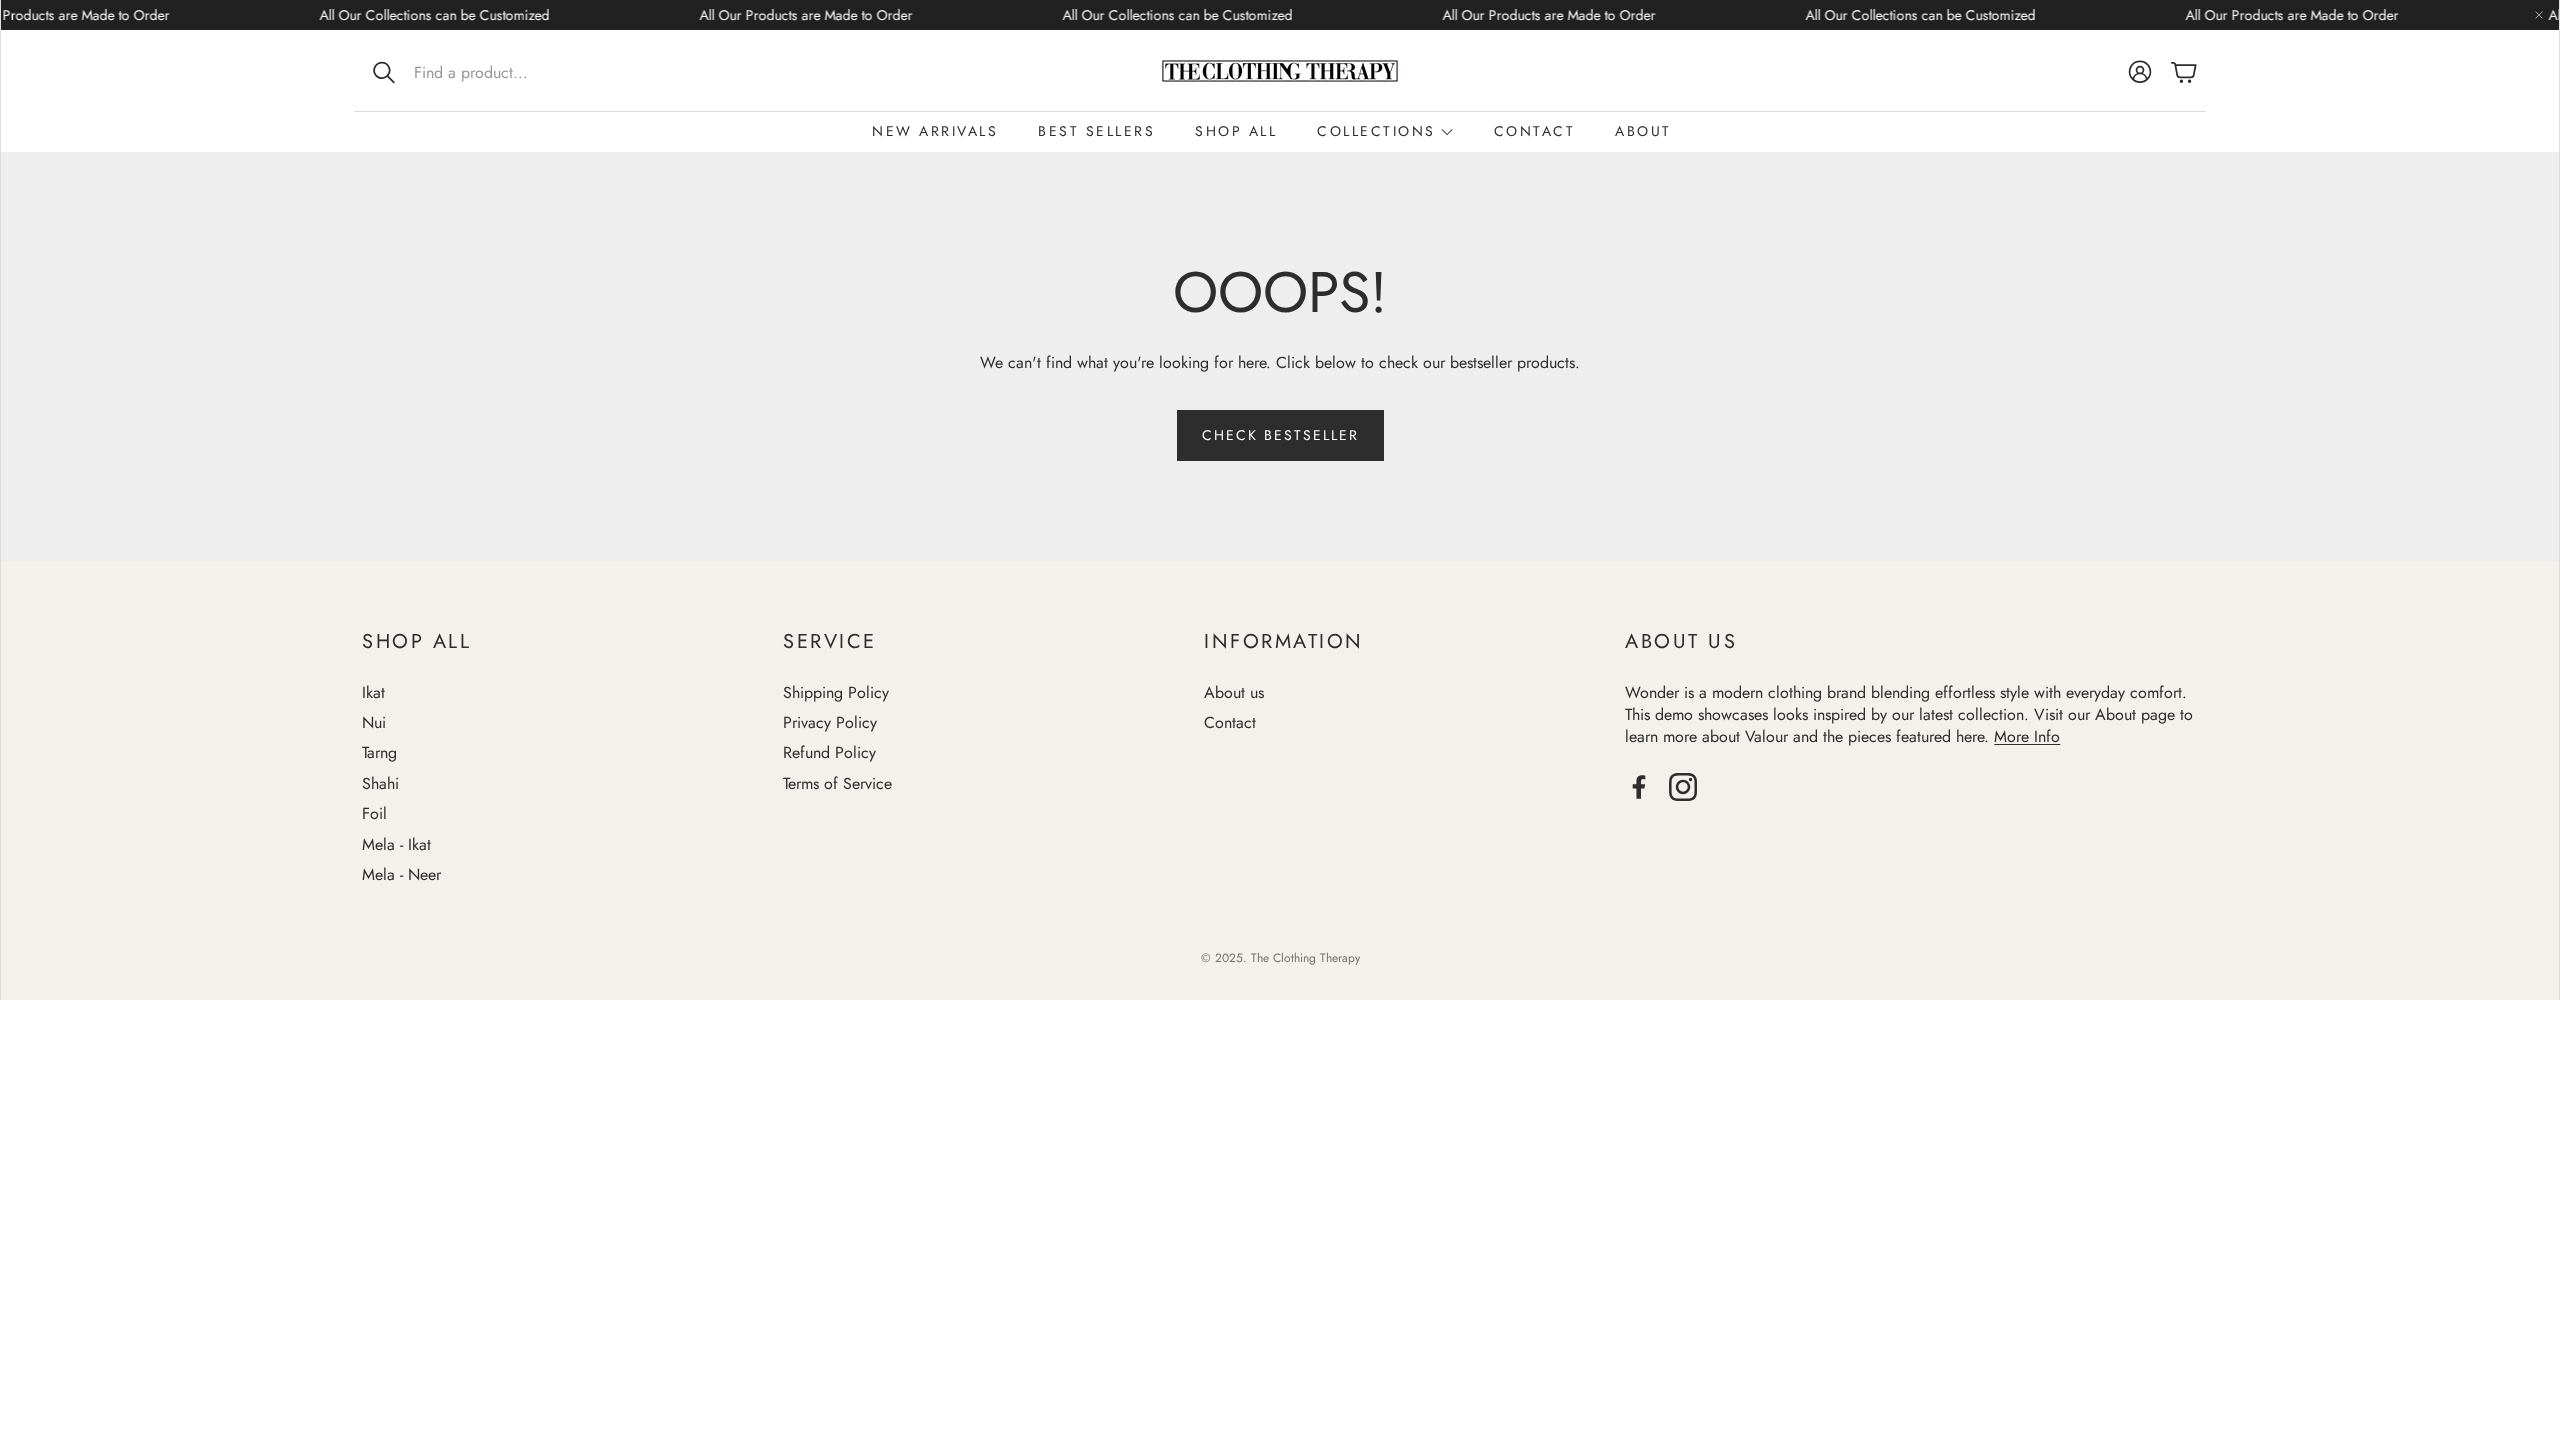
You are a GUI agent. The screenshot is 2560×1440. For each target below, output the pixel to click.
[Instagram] (1683, 787)
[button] (494, 72)
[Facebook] (1639, 787)
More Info (2027, 736)
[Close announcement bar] (2539, 15)
